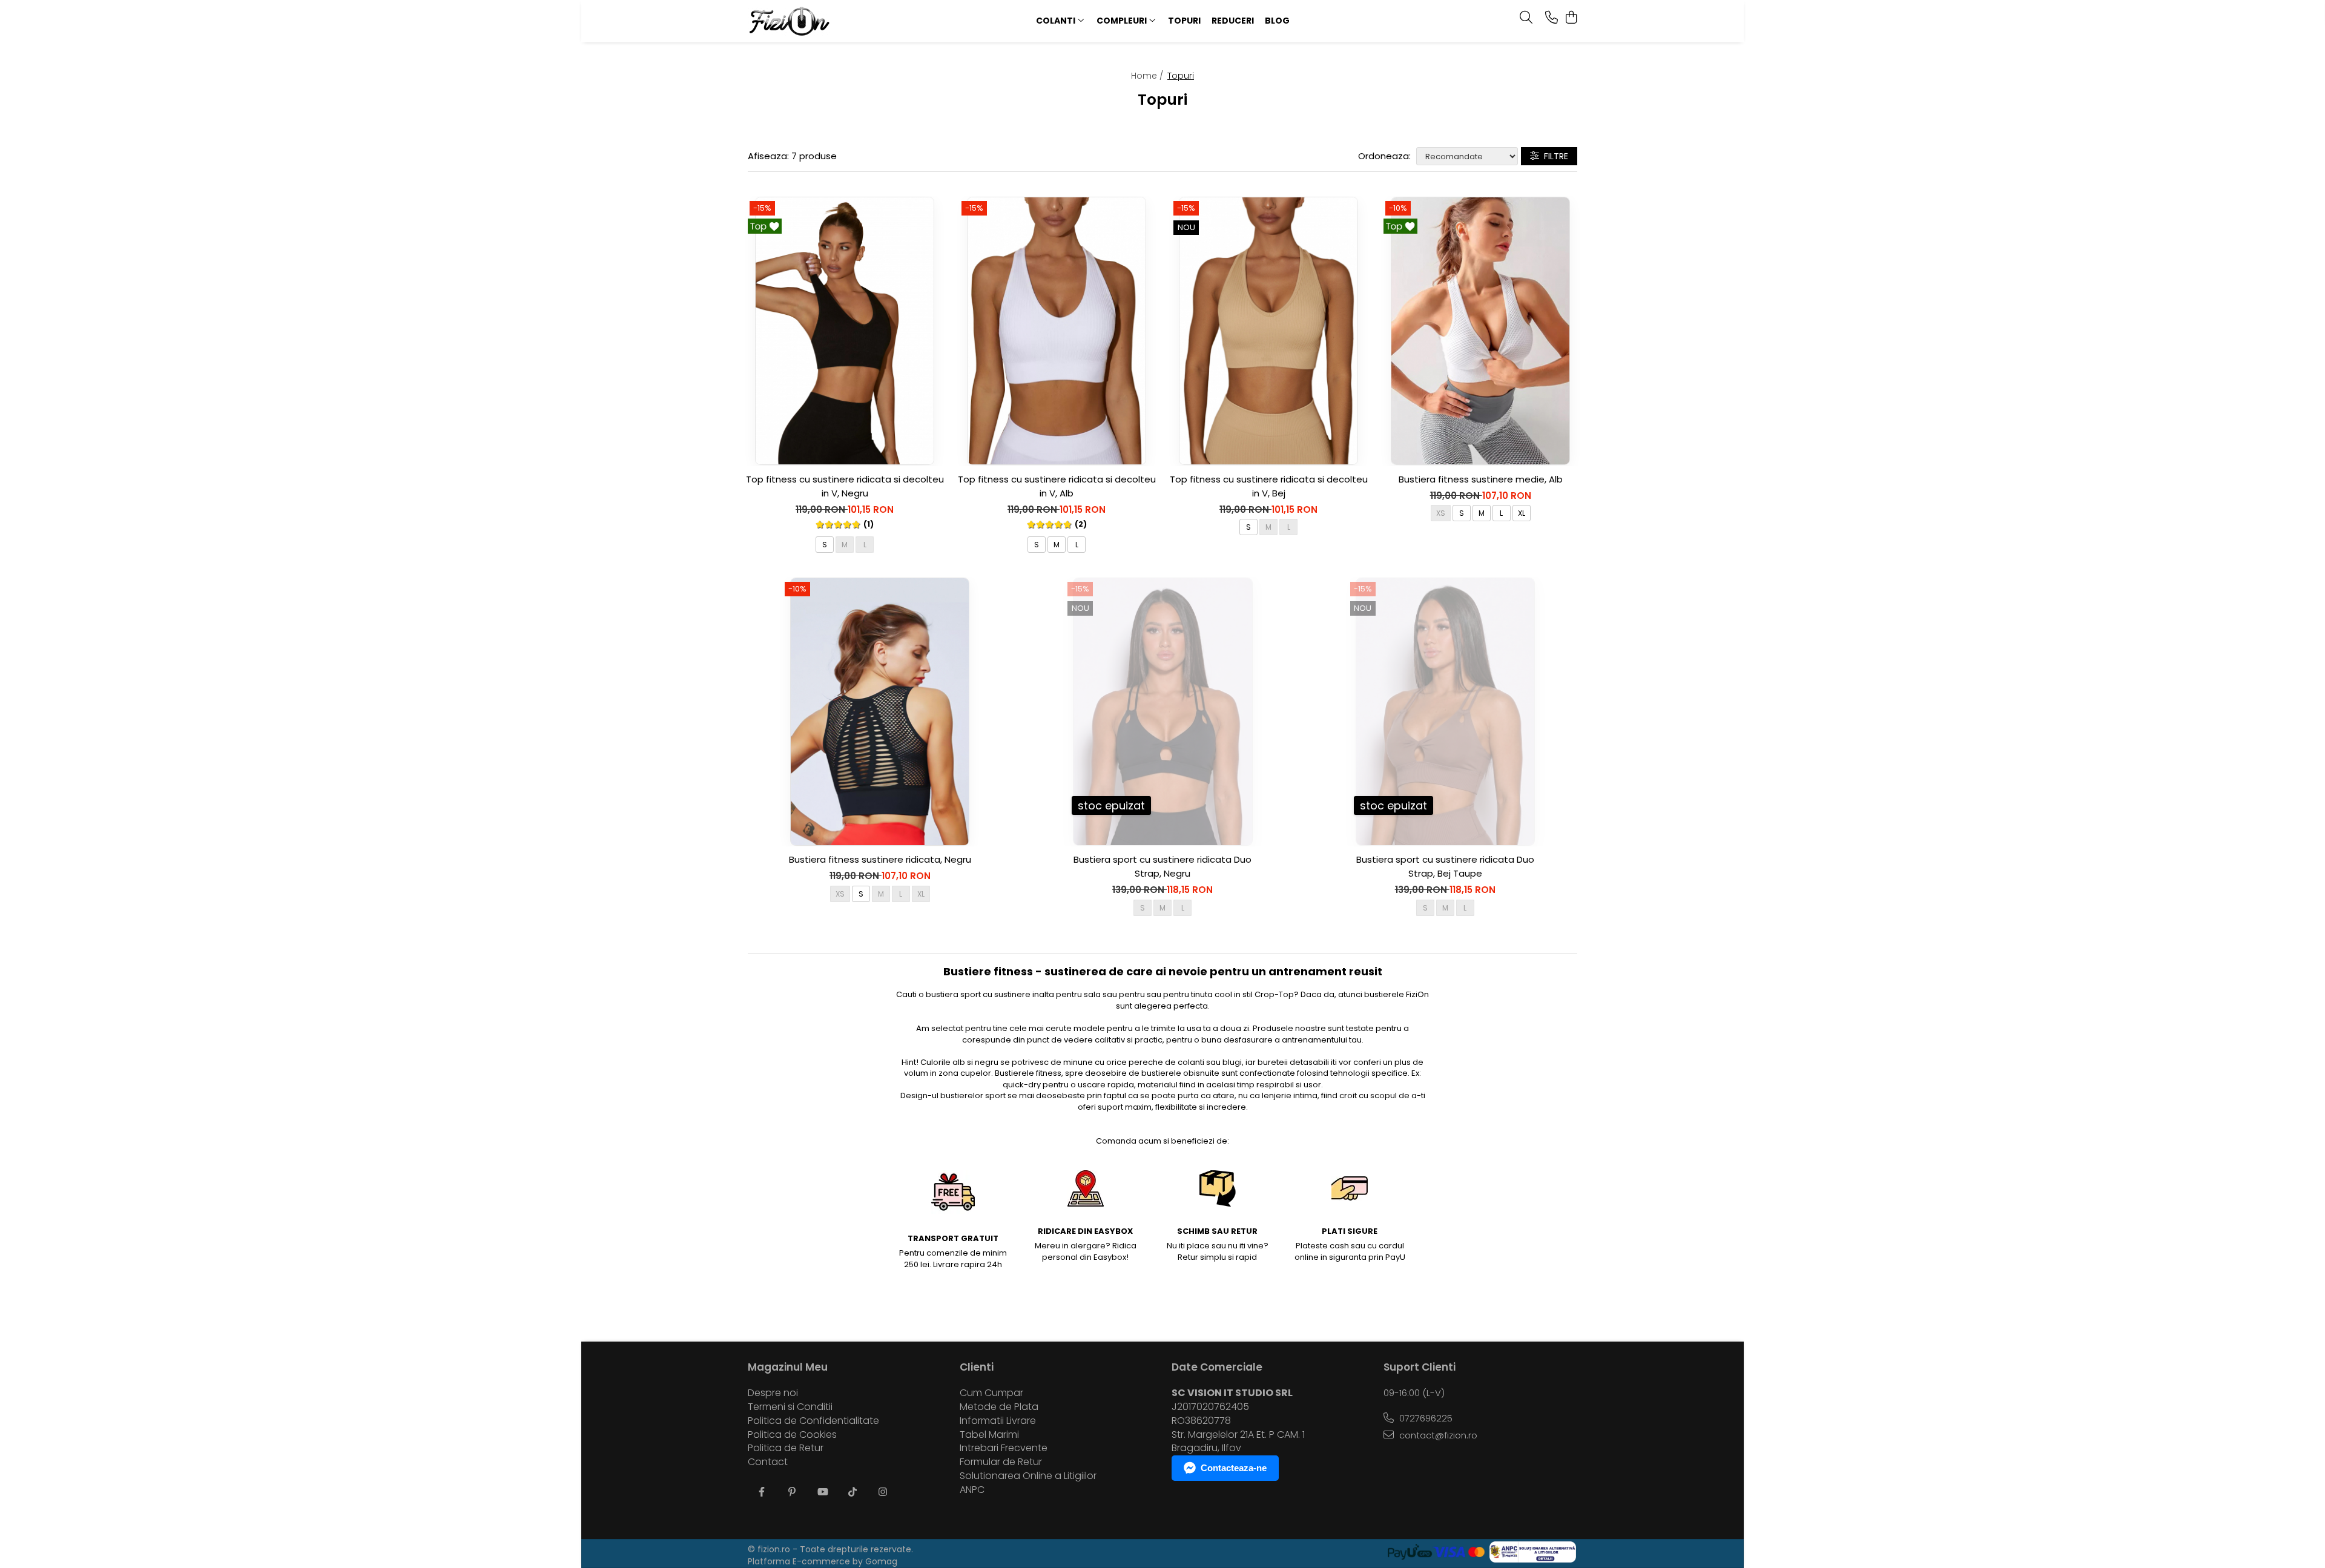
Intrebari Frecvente (1004, 1448)
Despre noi (773, 1393)
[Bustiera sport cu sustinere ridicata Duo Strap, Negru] (1162, 712)
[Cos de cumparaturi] (1571, 18)
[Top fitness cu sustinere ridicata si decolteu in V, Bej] (1268, 331)
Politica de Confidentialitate (813, 1421)
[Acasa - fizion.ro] (823, 21)
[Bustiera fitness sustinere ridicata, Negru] (880, 712)
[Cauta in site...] (1526, 18)
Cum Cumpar (991, 1393)
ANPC (972, 1490)
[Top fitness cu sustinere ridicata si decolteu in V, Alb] (1057, 331)
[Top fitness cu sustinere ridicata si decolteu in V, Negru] (845, 331)
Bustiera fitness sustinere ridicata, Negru (880, 859)
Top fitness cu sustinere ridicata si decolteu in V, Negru (845, 486)
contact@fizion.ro (1437, 1435)
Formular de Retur (1001, 1462)
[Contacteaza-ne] (1552, 18)
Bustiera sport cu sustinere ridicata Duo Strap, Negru (1162, 866)
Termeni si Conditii (790, 1407)
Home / (1148, 76)
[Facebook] (762, 1493)
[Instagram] (883, 1493)
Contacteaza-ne (1234, 1468)
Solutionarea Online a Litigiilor (1028, 1476)
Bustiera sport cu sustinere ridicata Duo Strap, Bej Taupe (1445, 866)
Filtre (1554, 156)
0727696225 (1425, 1418)
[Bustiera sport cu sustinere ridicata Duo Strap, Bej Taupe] (1445, 712)
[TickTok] (852, 1493)
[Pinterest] (792, 1493)
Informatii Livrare (998, 1421)
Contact (768, 1462)
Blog (1277, 21)
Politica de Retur (786, 1448)
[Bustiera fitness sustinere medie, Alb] (1480, 331)
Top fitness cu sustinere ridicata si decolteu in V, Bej (1269, 486)
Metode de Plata (999, 1407)
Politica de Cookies (792, 1435)
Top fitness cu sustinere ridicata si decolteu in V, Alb (1057, 486)
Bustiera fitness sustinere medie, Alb (1481, 479)
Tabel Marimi (989, 1435)
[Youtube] (822, 1493)
